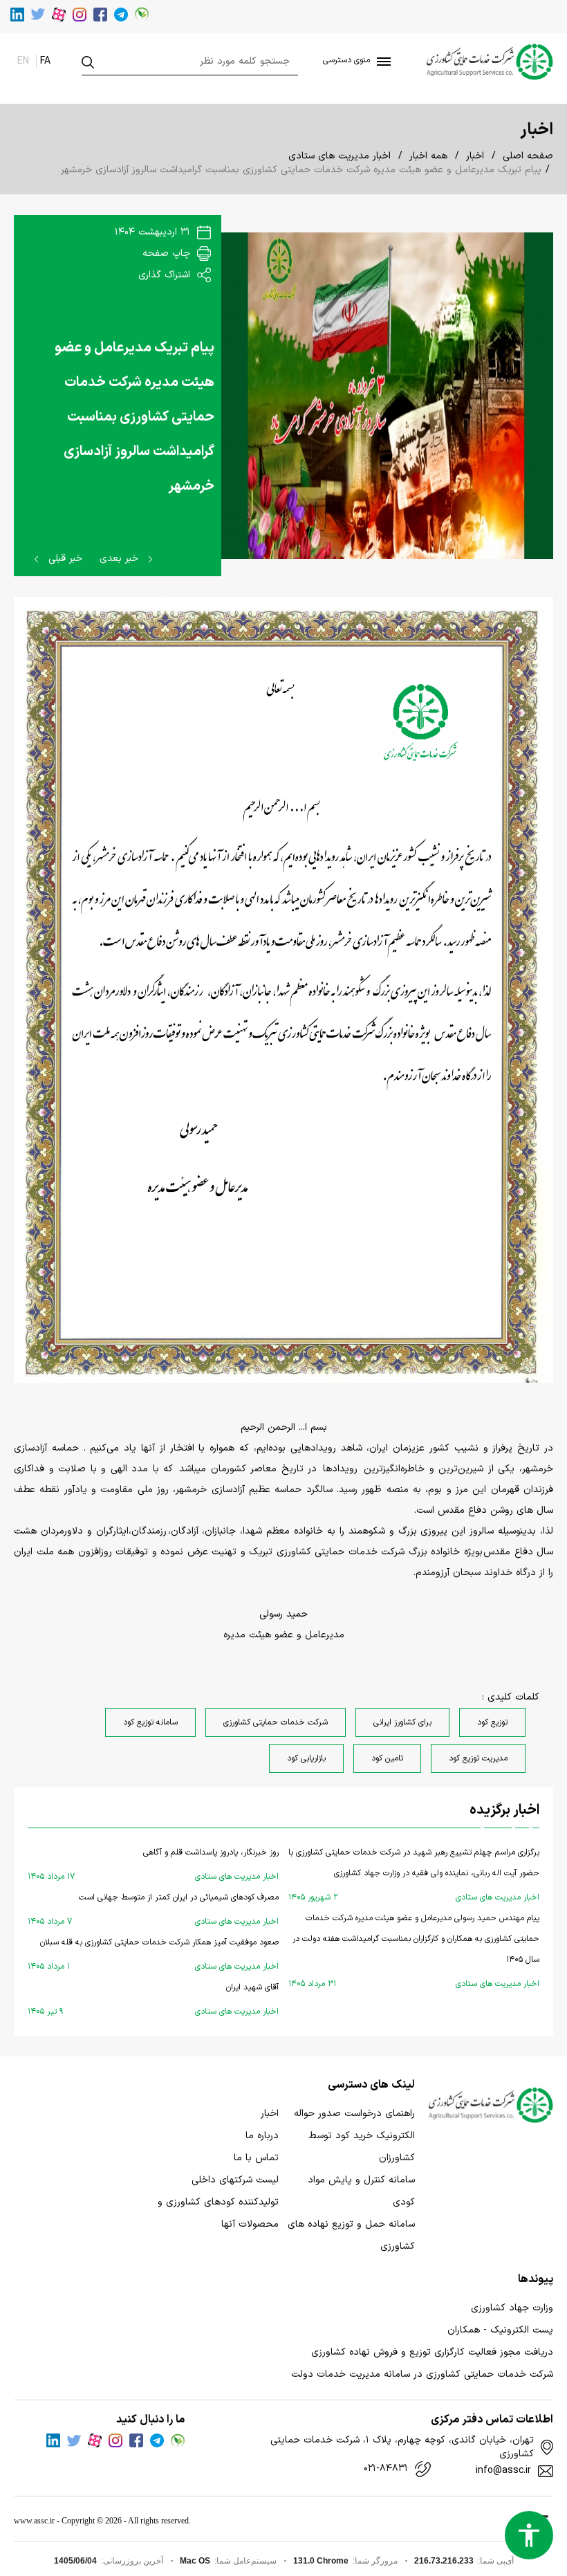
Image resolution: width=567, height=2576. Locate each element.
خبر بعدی (121, 559)
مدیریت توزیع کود (478, 1758)
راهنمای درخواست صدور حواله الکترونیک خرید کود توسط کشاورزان (354, 2136)
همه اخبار (428, 156)
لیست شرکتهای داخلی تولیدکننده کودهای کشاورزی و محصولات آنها (218, 2202)
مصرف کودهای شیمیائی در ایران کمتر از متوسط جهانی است (153, 1910)
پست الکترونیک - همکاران (500, 2330)
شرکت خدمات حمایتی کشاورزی (276, 1722)
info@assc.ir (503, 2471)
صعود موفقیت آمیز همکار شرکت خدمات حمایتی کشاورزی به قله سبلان (153, 1954)
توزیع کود (492, 1722)
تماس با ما (256, 2158)
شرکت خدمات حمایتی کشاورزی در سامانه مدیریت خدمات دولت (422, 2374)
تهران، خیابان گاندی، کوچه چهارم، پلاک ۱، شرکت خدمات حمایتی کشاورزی (402, 2447)
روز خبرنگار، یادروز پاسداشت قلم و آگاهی (153, 1865)
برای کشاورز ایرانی (402, 1722)
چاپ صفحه (168, 254)
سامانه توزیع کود (150, 1722)
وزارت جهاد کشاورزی (512, 2308)
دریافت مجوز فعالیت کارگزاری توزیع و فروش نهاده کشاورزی (432, 2352)
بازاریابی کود (306, 1758)
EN (23, 61)
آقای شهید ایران (153, 1999)
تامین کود (387, 1758)
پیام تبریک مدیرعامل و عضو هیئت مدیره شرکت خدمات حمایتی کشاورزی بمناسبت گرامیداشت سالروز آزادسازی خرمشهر (134, 417)
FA (45, 61)
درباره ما (262, 2136)
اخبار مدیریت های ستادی (340, 156)
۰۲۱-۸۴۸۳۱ (386, 2469)
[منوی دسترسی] (381, 62)
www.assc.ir (34, 2521)
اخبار (475, 156)
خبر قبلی (64, 559)
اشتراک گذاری (166, 275)
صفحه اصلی (528, 156)
